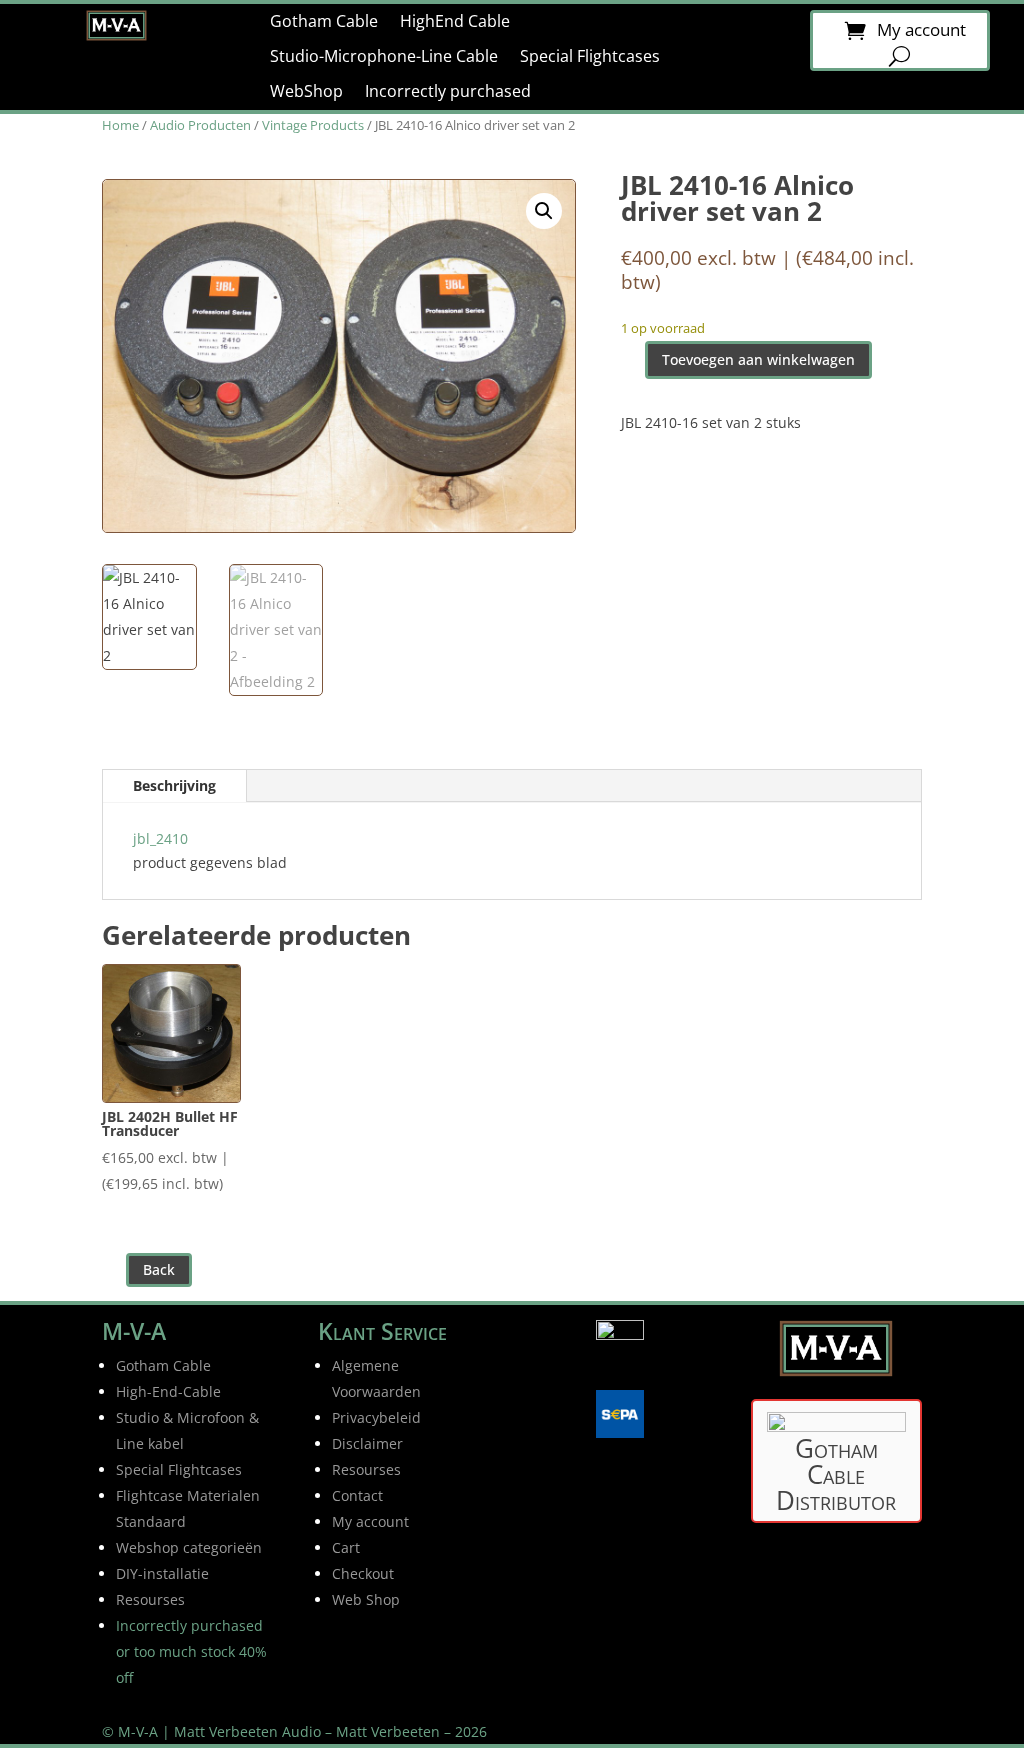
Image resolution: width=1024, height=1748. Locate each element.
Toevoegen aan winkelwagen (758, 359)
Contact (357, 1495)
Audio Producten (200, 125)
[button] (544, 211)
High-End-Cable (168, 1391)
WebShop (306, 92)
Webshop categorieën (189, 1547)
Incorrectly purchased (448, 92)
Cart (346, 1547)
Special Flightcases (590, 57)
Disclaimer (367, 1443)
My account (921, 32)
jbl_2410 (160, 838)
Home (120, 125)
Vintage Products (313, 125)
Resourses (366, 1469)
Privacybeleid (376, 1417)
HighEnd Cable (455, 22)
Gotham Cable (324, 22)
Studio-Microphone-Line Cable (384, 57)
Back (159, 1269)
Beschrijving (174, 785)
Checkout (363, 1573)
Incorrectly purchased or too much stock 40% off (191, 1651)
